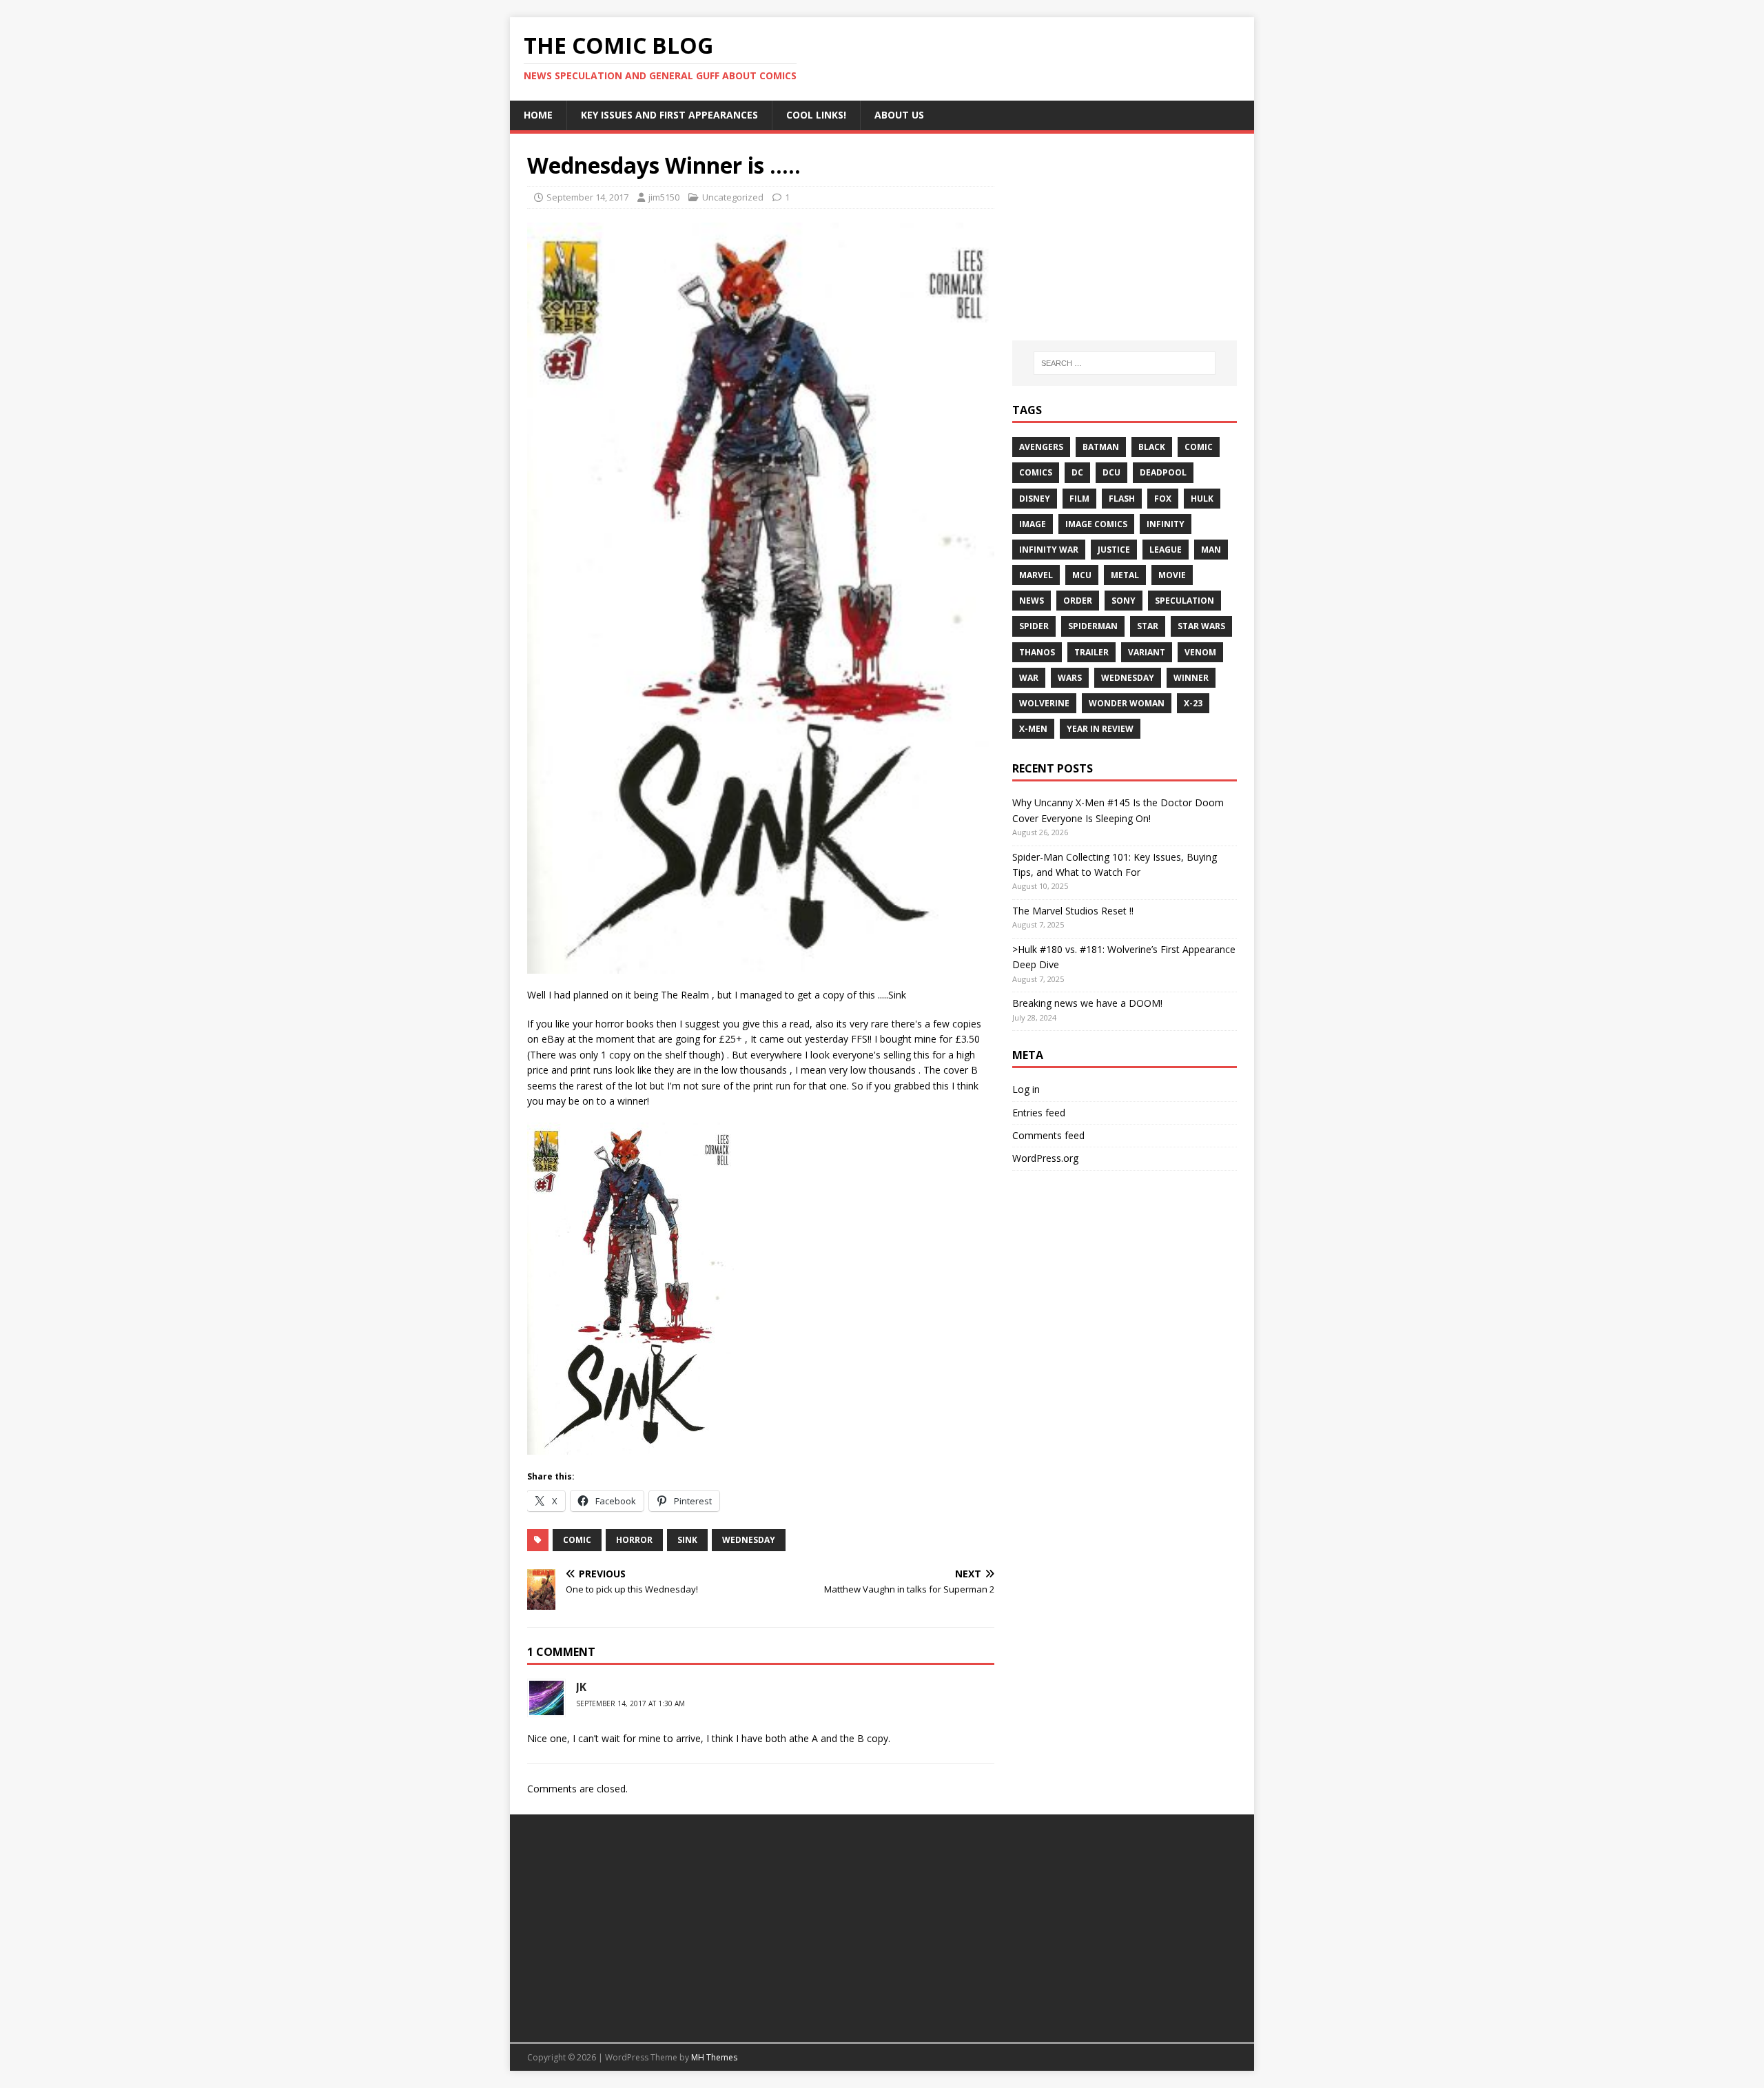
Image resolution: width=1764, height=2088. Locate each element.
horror (634, 1540)
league (1166, 550)
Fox (1163, 499)
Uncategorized (733, 197)
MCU (1082, 575)
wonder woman (1127, 703)
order (1078, 601)
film (1079, 499)
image (1033, 524)
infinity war (1049, 550)
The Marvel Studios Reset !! (1073, 911)
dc (1077, 472)
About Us (899, 115)
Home (538, 115)
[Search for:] (1125, 363)
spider (1034, 626)
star (1148, 626)
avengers (1041, 447)
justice (1114, 550)
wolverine (1044, 703)
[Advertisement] (1125, 237)
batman (1101, 447)
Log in (1026, 1089)
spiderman (1093, 626)
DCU (1111, 472)
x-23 (1193, 703)
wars (1070, 678)
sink (687, 1540)
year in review (1100, 729)
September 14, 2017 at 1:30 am (630, 1703)
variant (1147, 652)
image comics (1096, 524)
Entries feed (1039, 1113)
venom (1200, 652)
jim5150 (664, 197)
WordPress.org (1045, 1158)
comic (577, 1540)
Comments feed (1048, 1135)
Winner (1191, 678)
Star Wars (1201, 626)
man (1211, 550)
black (1152, 447)
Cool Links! (816, 115)
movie (1172, 575)
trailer (1091, 652)
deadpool (1163, 472)
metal (1125, 575)
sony (1124, 601)
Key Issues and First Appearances (669, 115)
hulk (1202, 499)
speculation (1184, 601)
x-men (1033, 729)
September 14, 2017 (587, 197)
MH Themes (714, 2057)
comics (1036, 472)
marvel (1036, 575)
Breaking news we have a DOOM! (1087, 1003)
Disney (1035, 499)
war (1029, 678)
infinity (1166, 524)
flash (1122, 499)
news (1032, 601)
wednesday (749, 1540)
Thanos (1037, 652)
